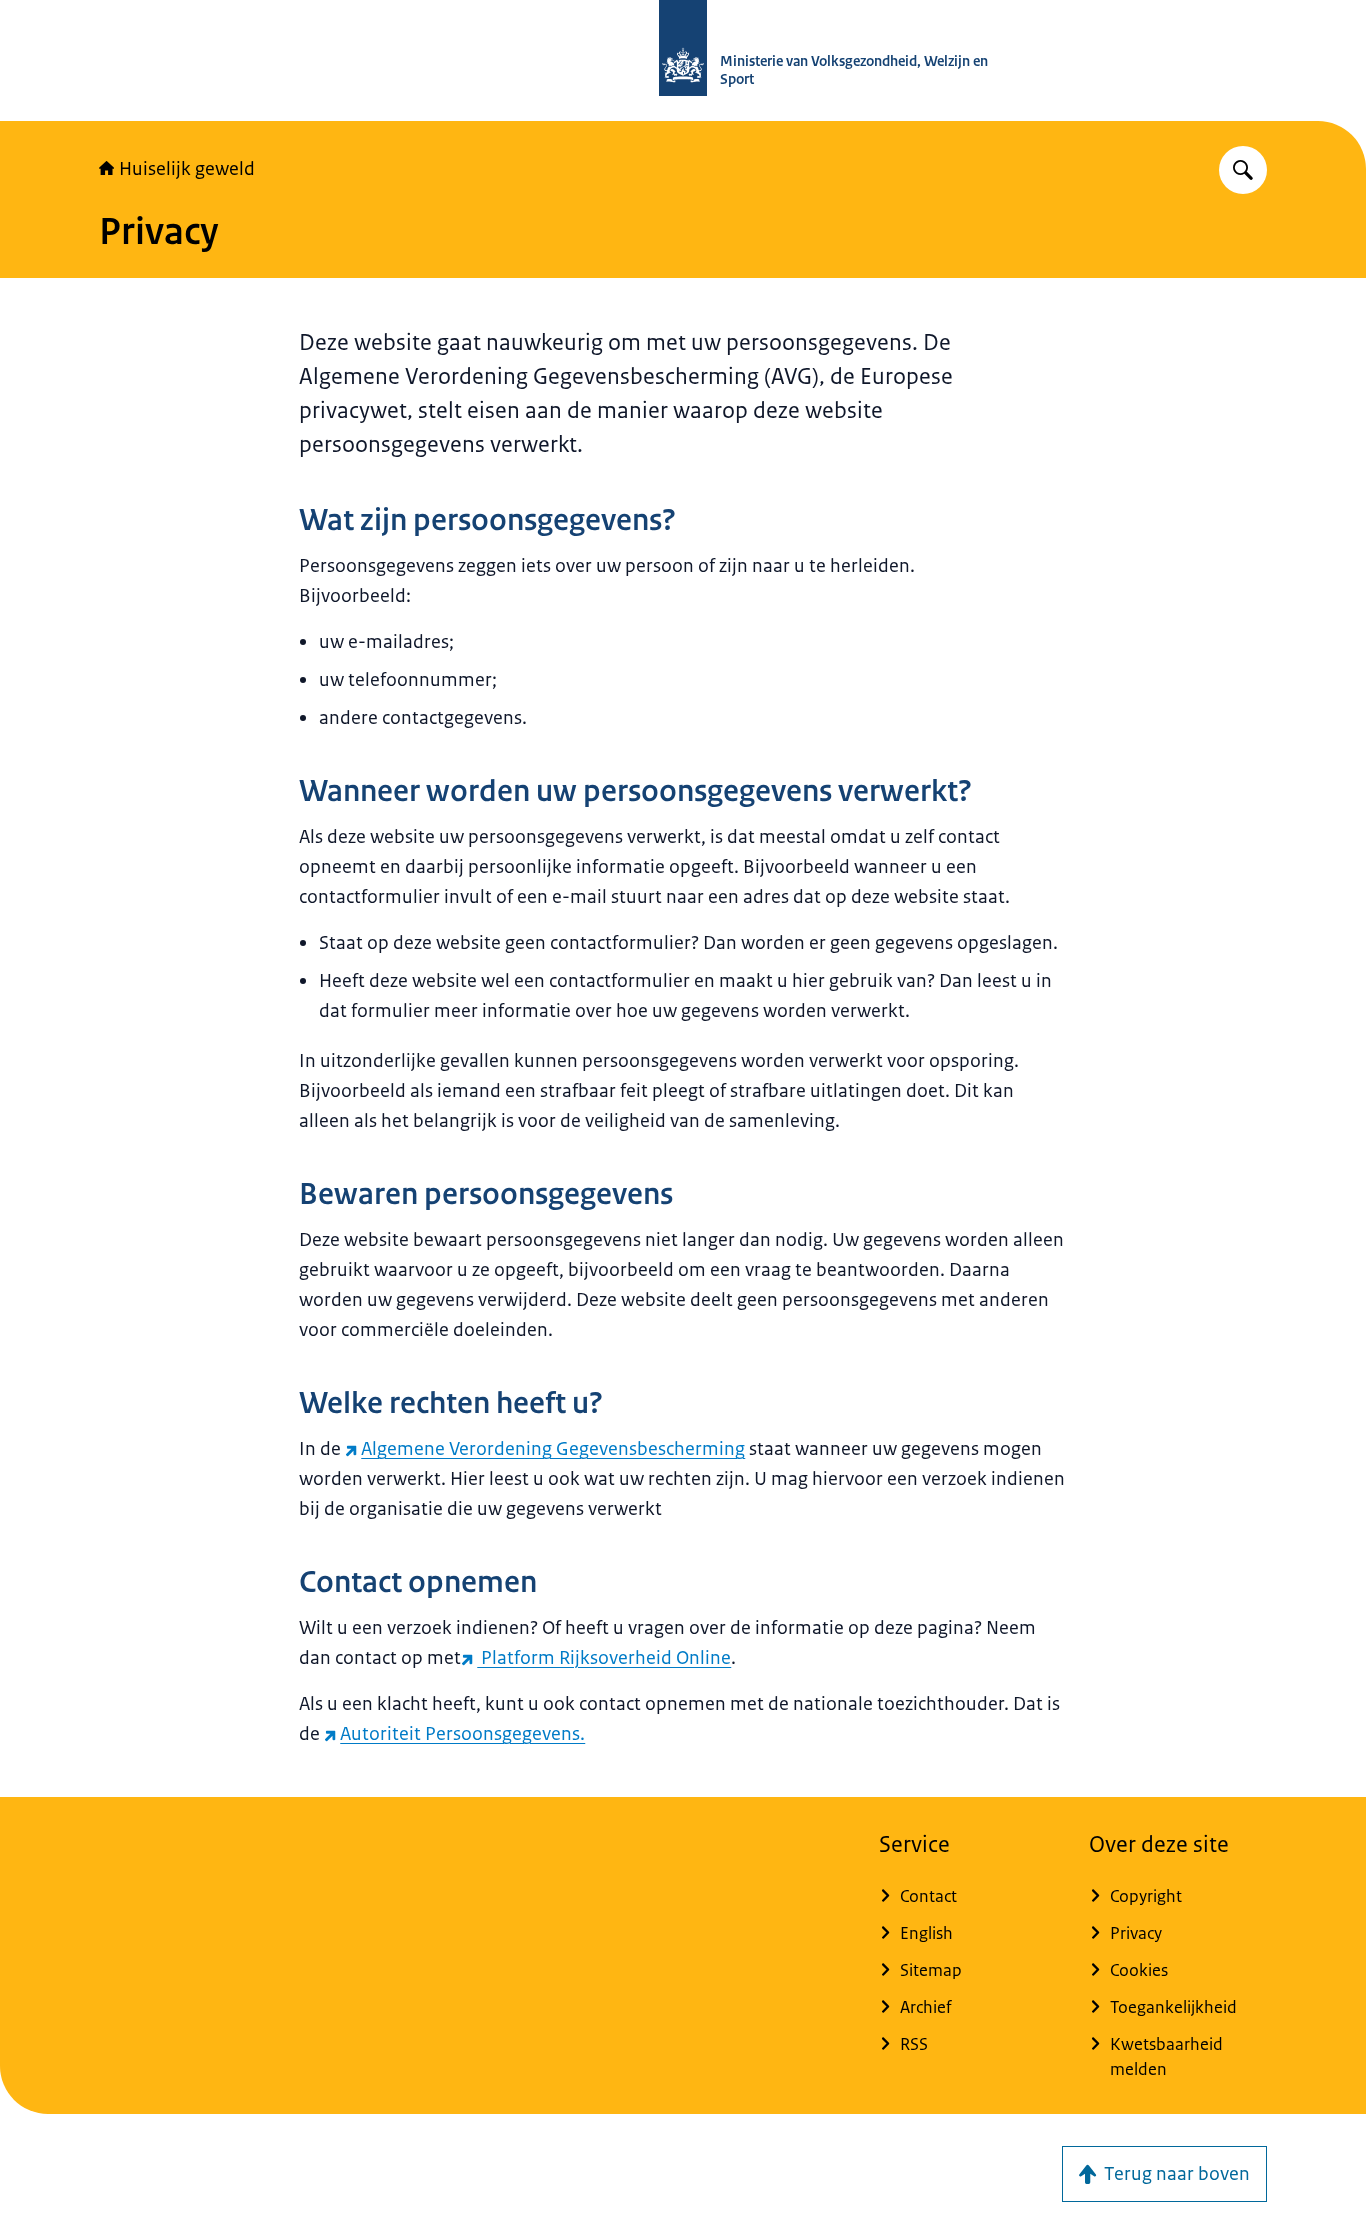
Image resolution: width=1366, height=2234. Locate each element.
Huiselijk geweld (187, 169)
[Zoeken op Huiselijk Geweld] (1243, 170)
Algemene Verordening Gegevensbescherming (553, 1449)
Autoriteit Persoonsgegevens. (462, 1734)
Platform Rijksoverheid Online (604, 1658)
